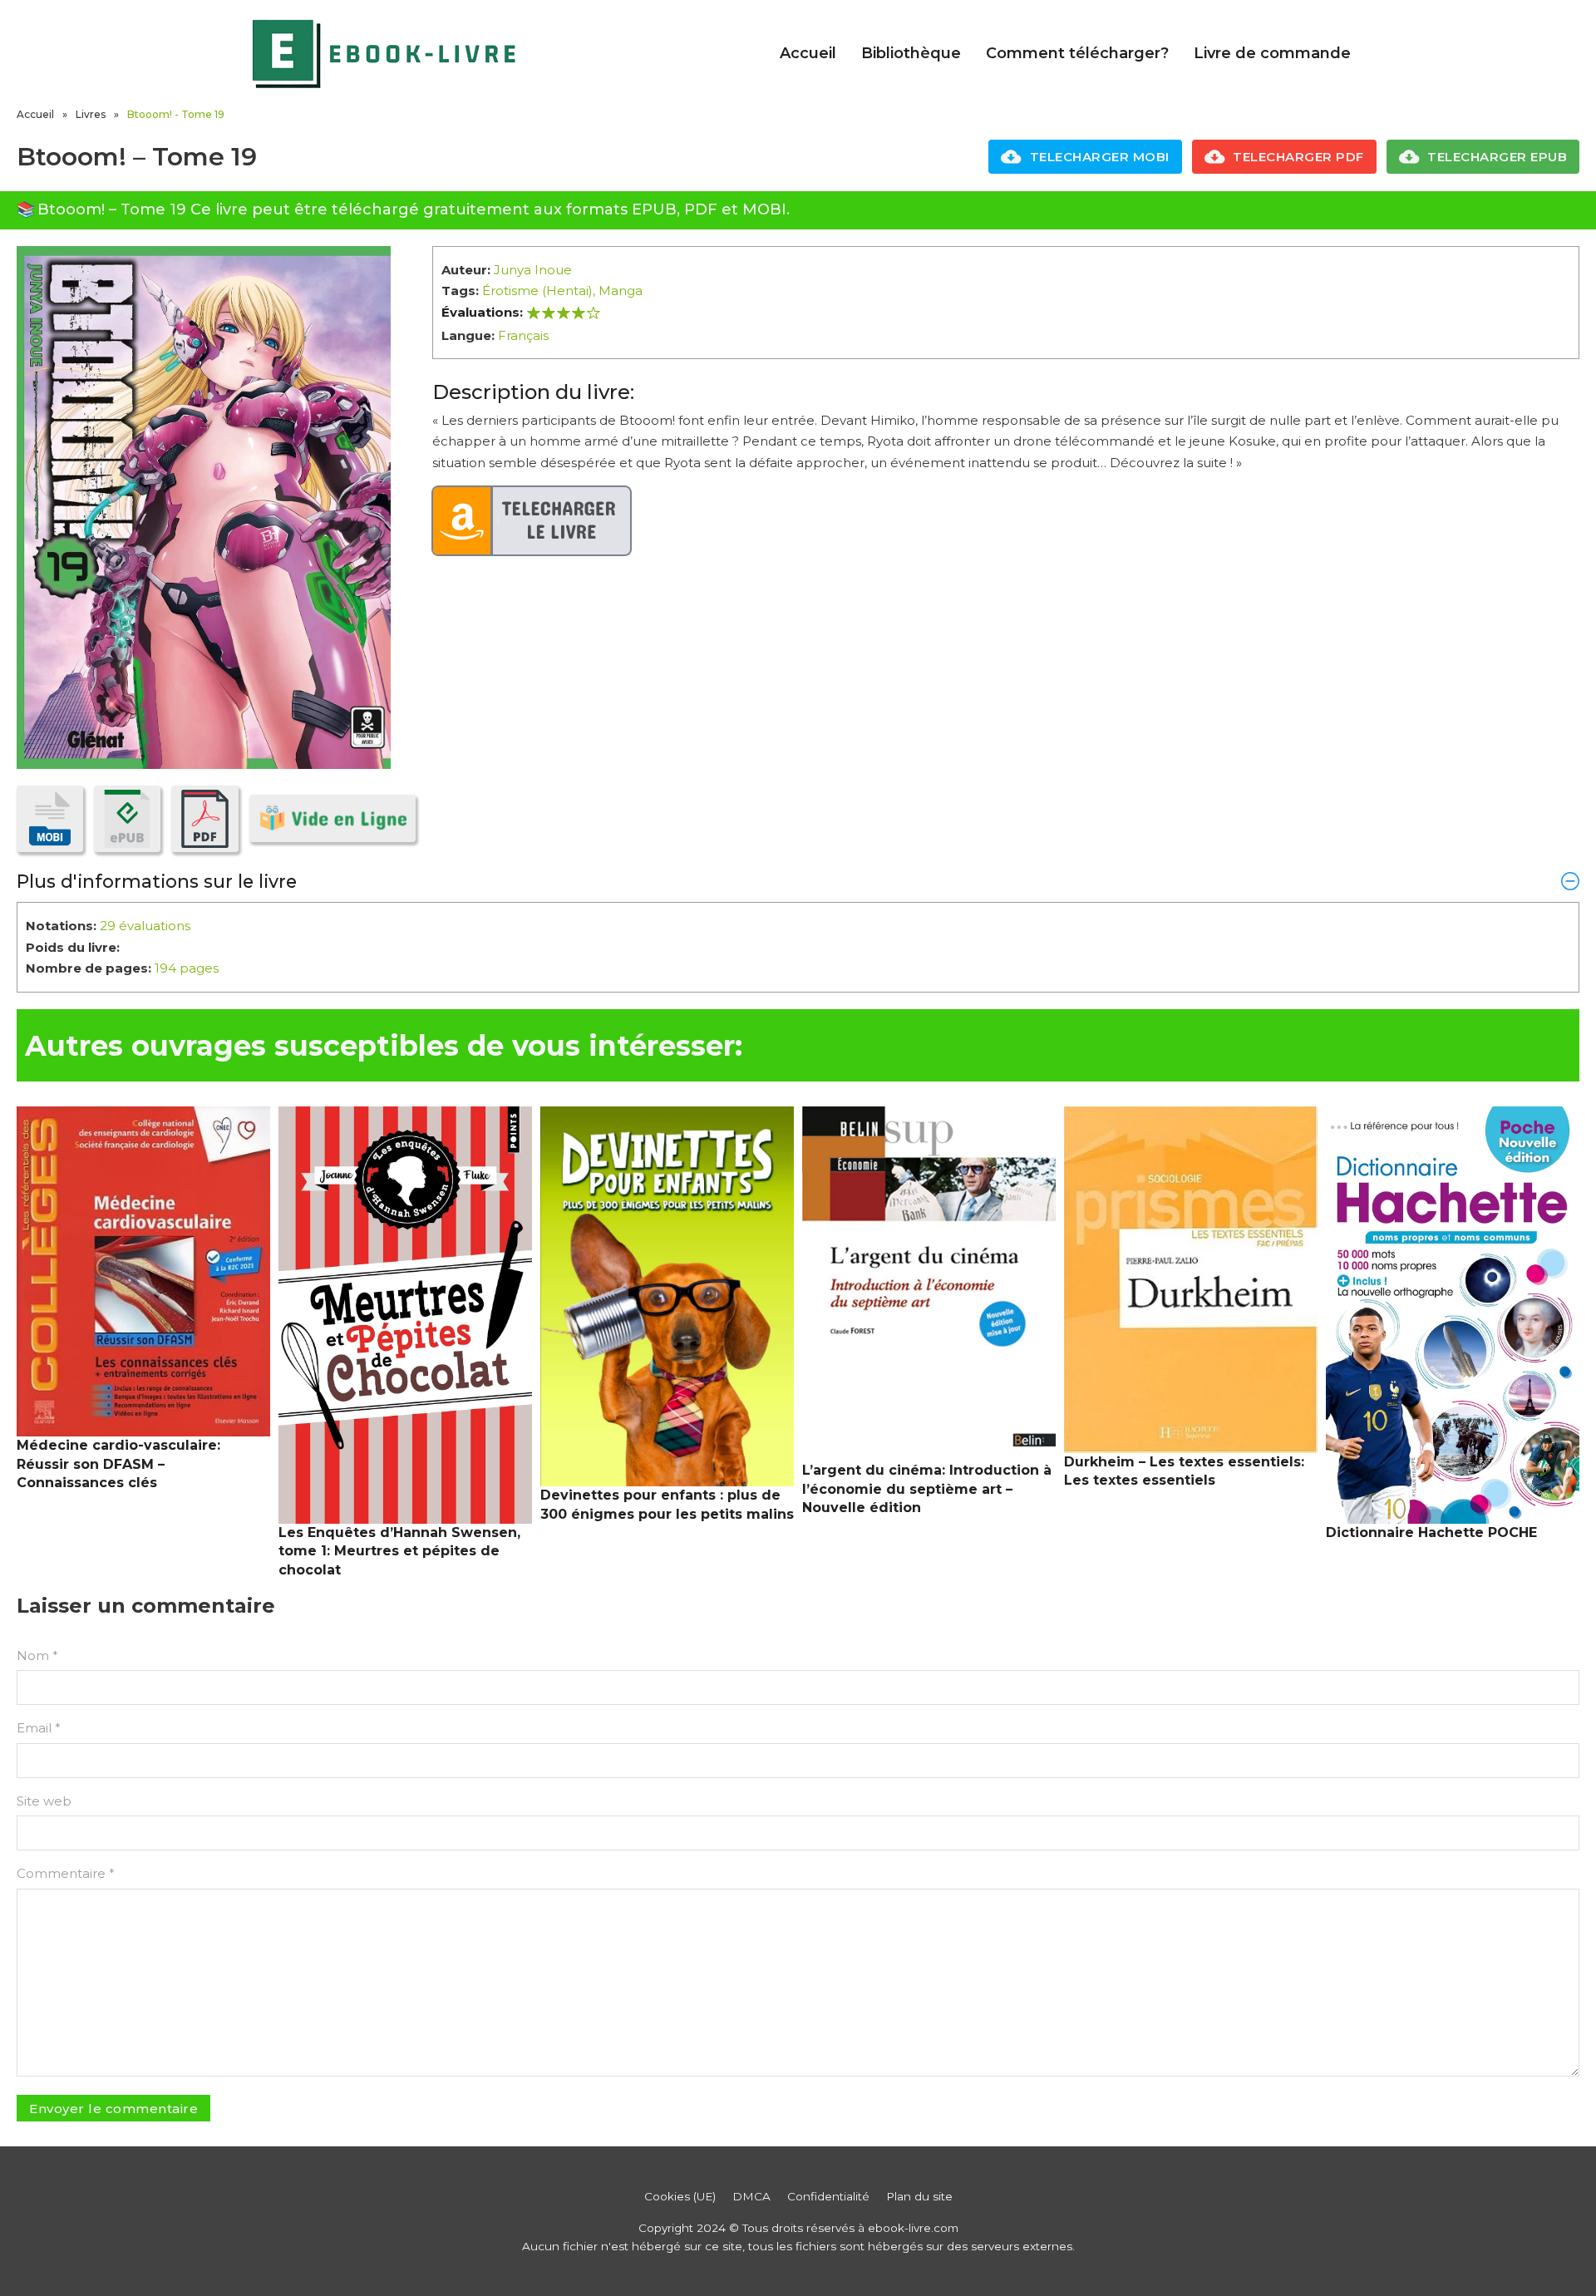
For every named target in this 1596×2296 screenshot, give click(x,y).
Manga (621, 291)
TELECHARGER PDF (1298, 157)
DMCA (751, 2196)
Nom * (37, 1655)
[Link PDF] (204, 819)
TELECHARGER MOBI (1100, 157)
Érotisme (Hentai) (537, 291)
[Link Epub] (127, 819)
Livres (91, 114)
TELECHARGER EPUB (1497, 157)
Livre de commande (1272, 53)
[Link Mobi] (50, 819)
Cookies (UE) (680, 2196)
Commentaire (66, 1873)
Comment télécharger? (1077, 53)
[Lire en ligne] (332, 818)
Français (523, 335)
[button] (798, 881)
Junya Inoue (533, 270)
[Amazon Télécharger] (532, 521)
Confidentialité (828, 2196)
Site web (44, 1801)
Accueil (808, 53)
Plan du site (919, 2196)
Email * (39, 1728)
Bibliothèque (911, 53)
